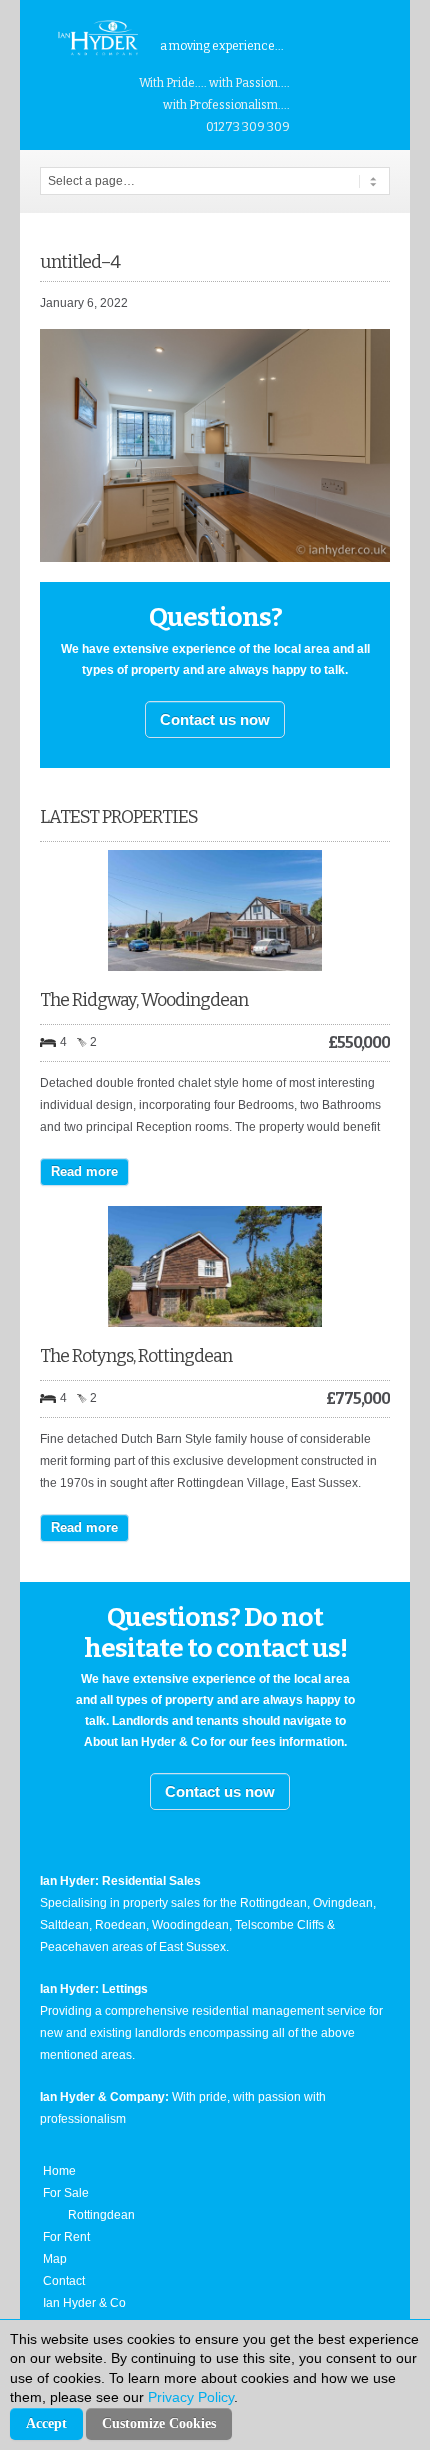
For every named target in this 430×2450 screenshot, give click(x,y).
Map (55, 2259)
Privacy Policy (191, 2397)
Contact (64, 2281)
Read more (84, 1171)
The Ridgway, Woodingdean (144, 1000)
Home (59, 2171)
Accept (46, 2423)
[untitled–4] (215, 558)
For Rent (66, 2237)
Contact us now (215, 719)
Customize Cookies (159, 2423)
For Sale (66, 2193)
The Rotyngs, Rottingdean (136, 1356)
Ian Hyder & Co (84, 2303)
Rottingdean (101, 2215)
